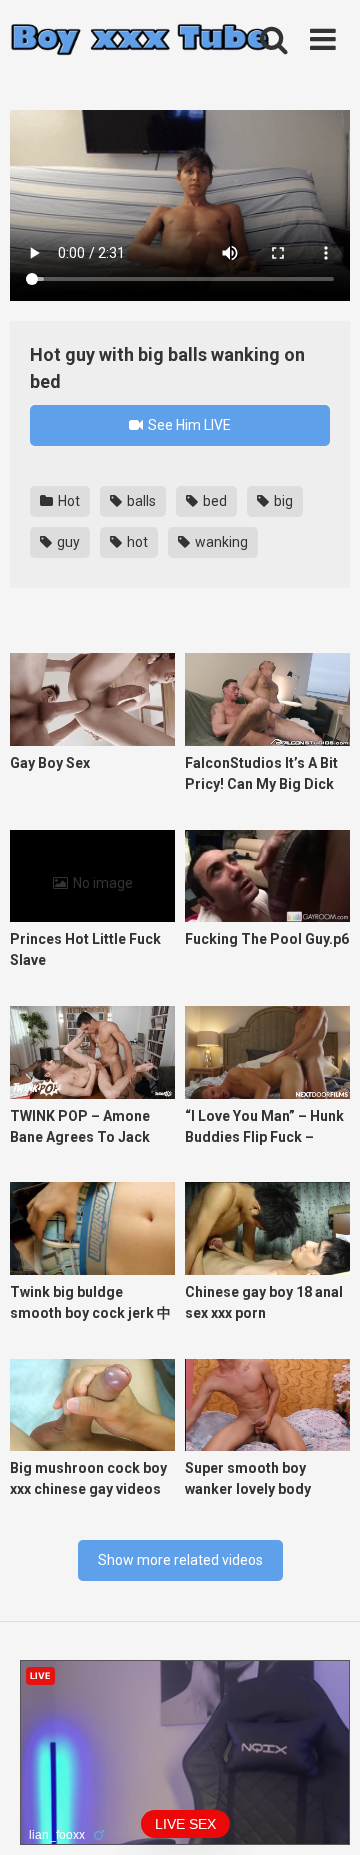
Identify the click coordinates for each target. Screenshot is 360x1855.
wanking (220, 542)
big (282, 501)
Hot (67, 501)
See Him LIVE (188, 425)
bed (213, 501)
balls (140, 501)
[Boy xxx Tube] (140, 40)
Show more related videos (180, 1560)
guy (67, 542)
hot (136, 542)
